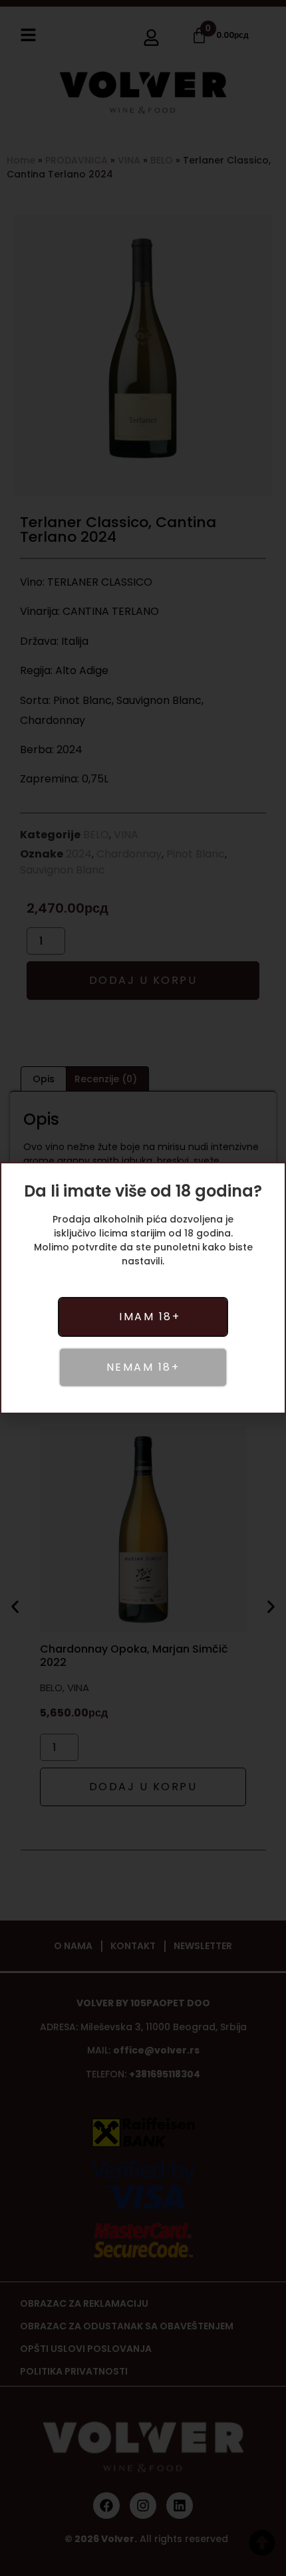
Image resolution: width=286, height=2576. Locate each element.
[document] (143, 1288)
